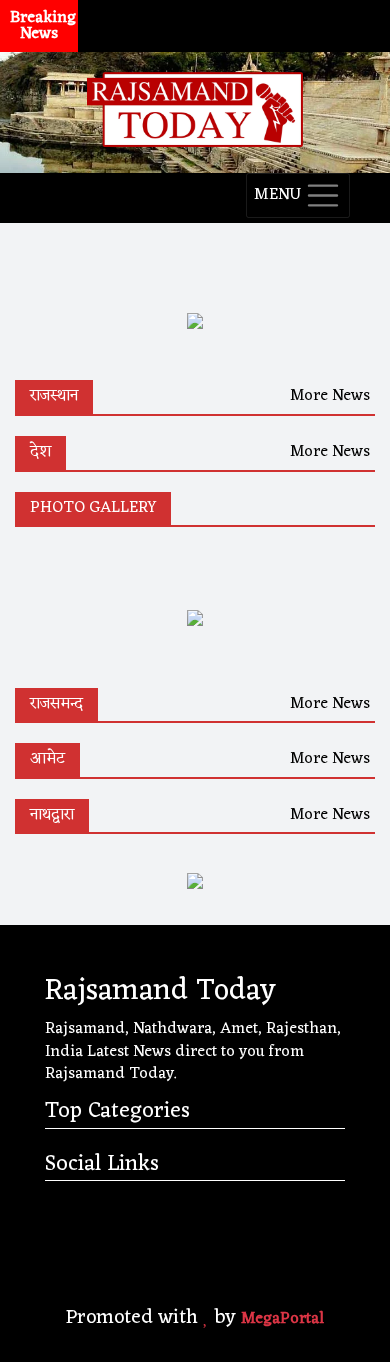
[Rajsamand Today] (195, 107)
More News (330, 396)
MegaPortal (282, 1319)
